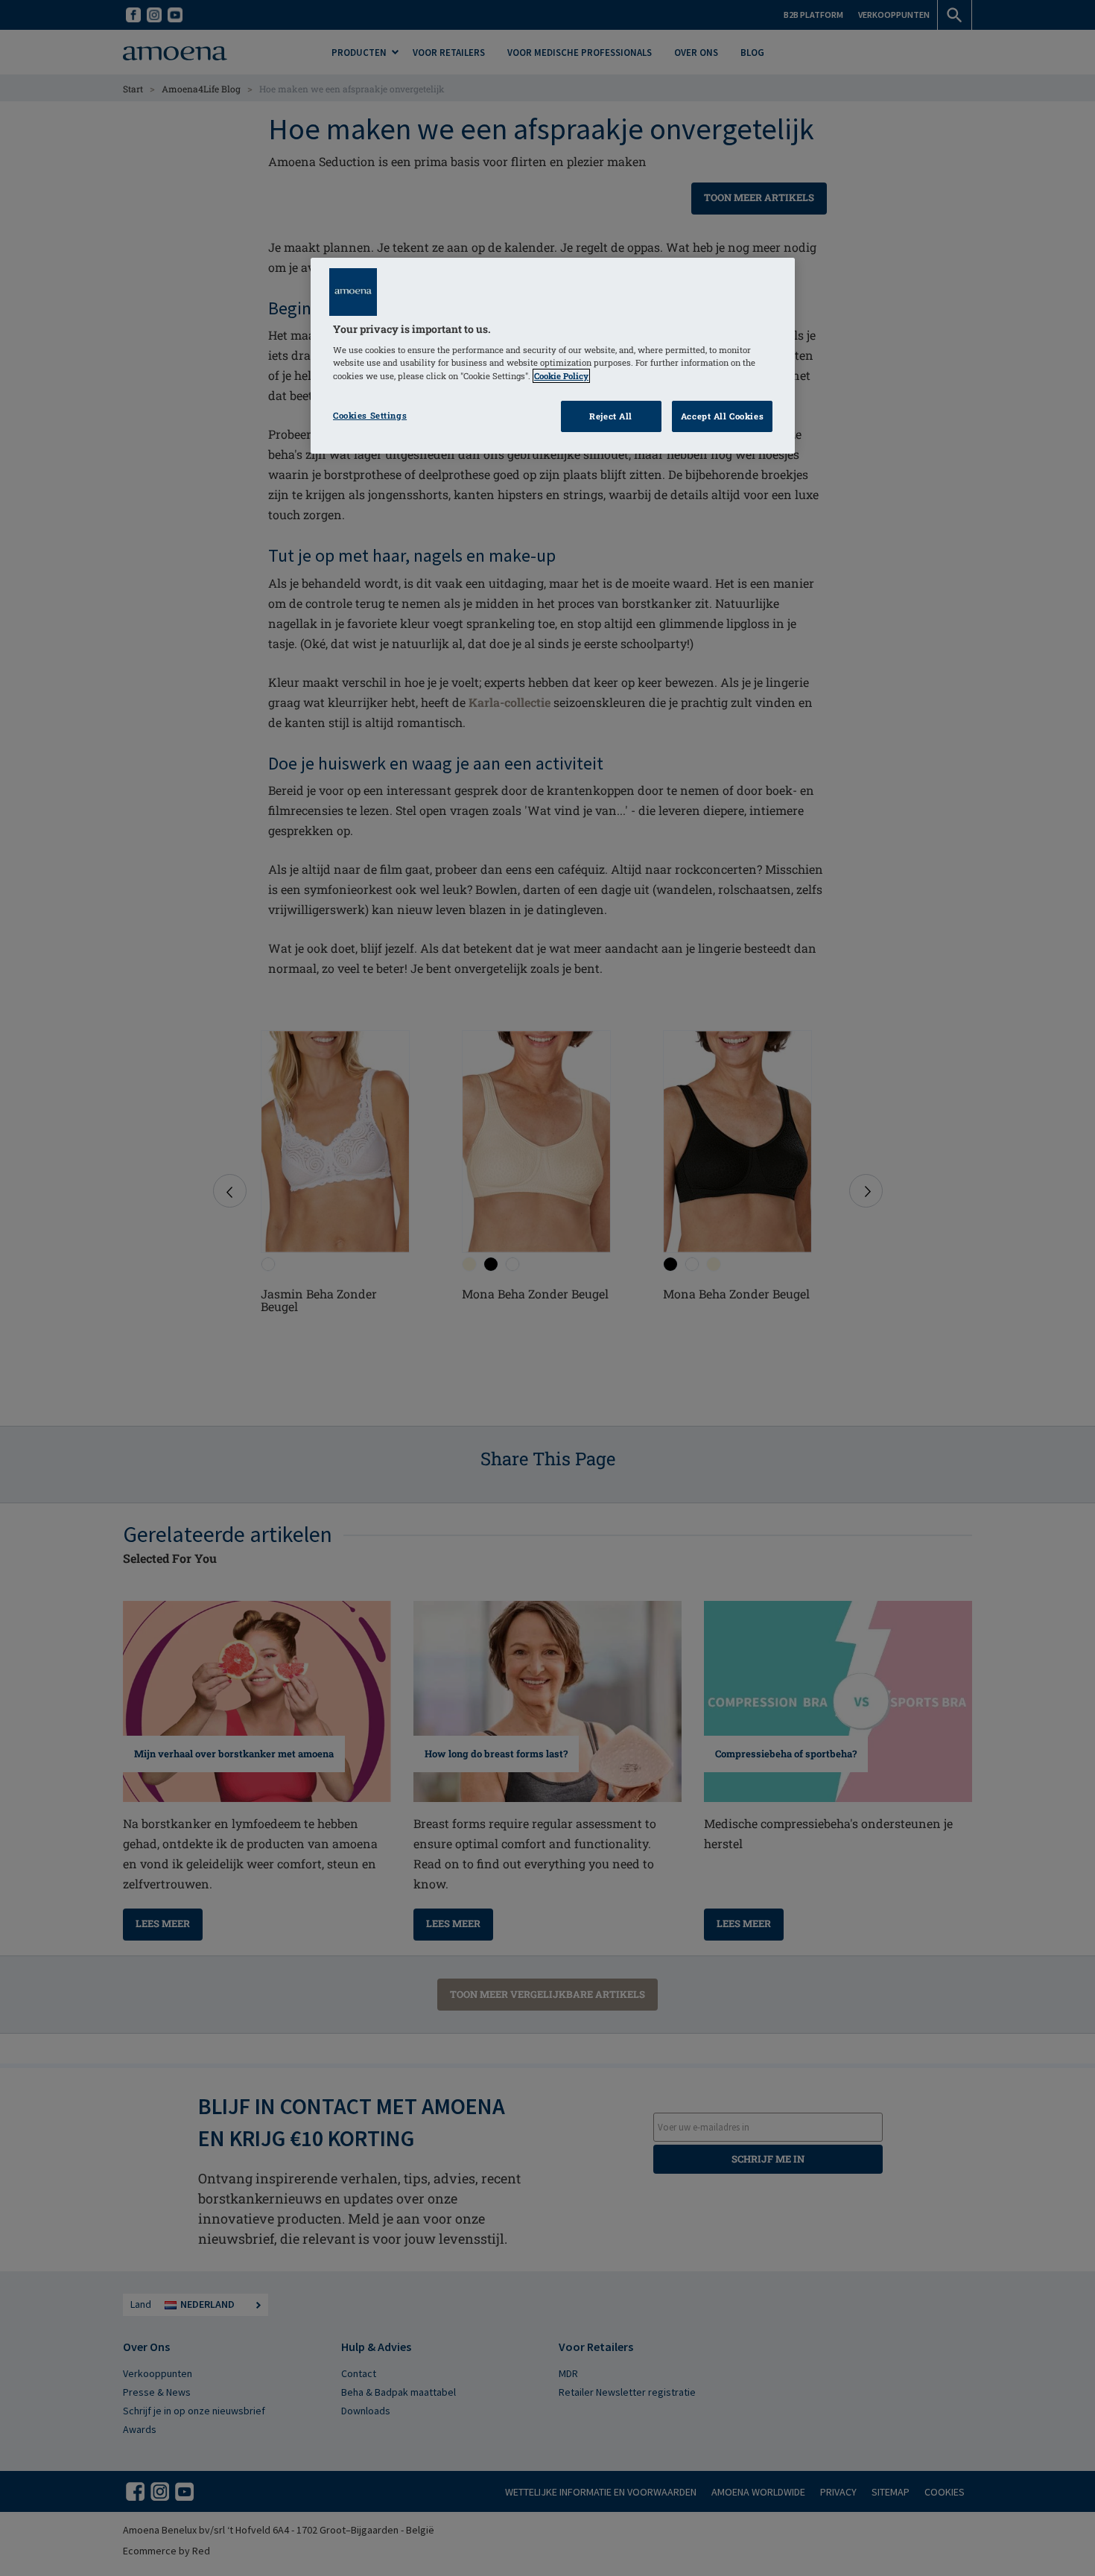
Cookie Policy (561, 376)
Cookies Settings (370, 415)
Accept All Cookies (722, 416)
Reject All (611, 416)
